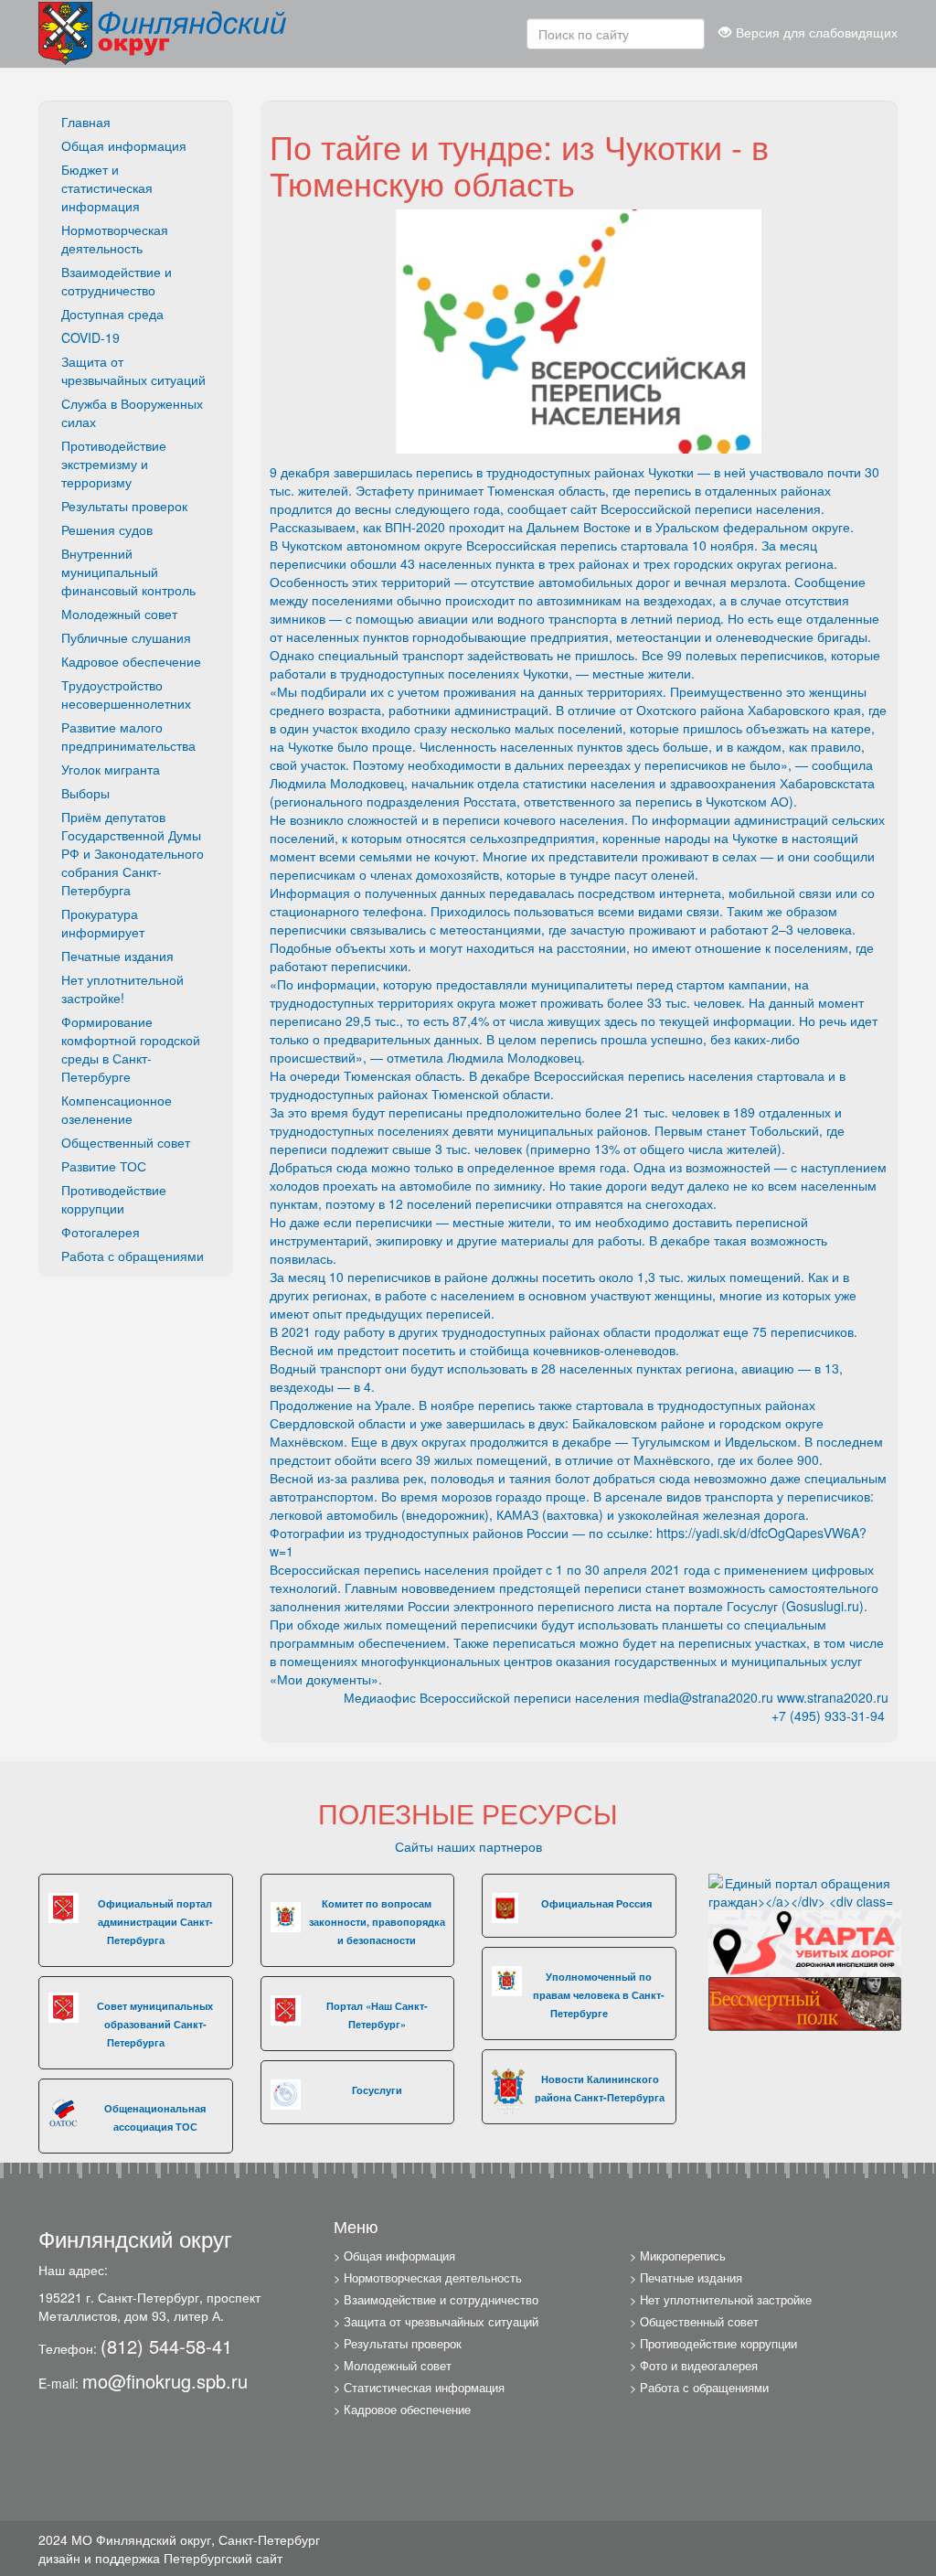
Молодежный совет (119, 614)
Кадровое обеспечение (131, 661)
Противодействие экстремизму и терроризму (114, 464)
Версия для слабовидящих (817, 32)
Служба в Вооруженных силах (132, 412)
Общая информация (124, 145)
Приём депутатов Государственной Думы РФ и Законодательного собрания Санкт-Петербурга (133, 853)
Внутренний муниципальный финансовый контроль (128, 572)
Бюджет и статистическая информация (107, 187)
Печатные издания (117, 956)
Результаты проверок (124, 506)
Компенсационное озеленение (117, 1109)
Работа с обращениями (133, 1256)
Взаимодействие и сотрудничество (117, 281)
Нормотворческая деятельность (115, 239)
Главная (86, 122)
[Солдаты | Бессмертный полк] (805, 2002)
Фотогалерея (101, 1232)
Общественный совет (126, 1142)
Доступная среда (112, 314)
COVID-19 (90, 337)
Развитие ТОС (104, 1166)
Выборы (85, 793)
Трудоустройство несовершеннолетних (126, 694)
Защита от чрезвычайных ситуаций (133, 370)
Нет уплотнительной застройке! (122, 989)
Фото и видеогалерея (699, 2366)
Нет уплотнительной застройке (726, 2300)
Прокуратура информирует (103, 923)
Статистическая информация (424, 2388)
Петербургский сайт (223, 2558)
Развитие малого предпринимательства (128, 736)
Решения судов (107, 529)
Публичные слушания (126, 637)
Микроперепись (683, 2256)
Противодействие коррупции (114, 1199)
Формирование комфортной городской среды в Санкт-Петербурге (131, 1049)
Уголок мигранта (111, 769)
